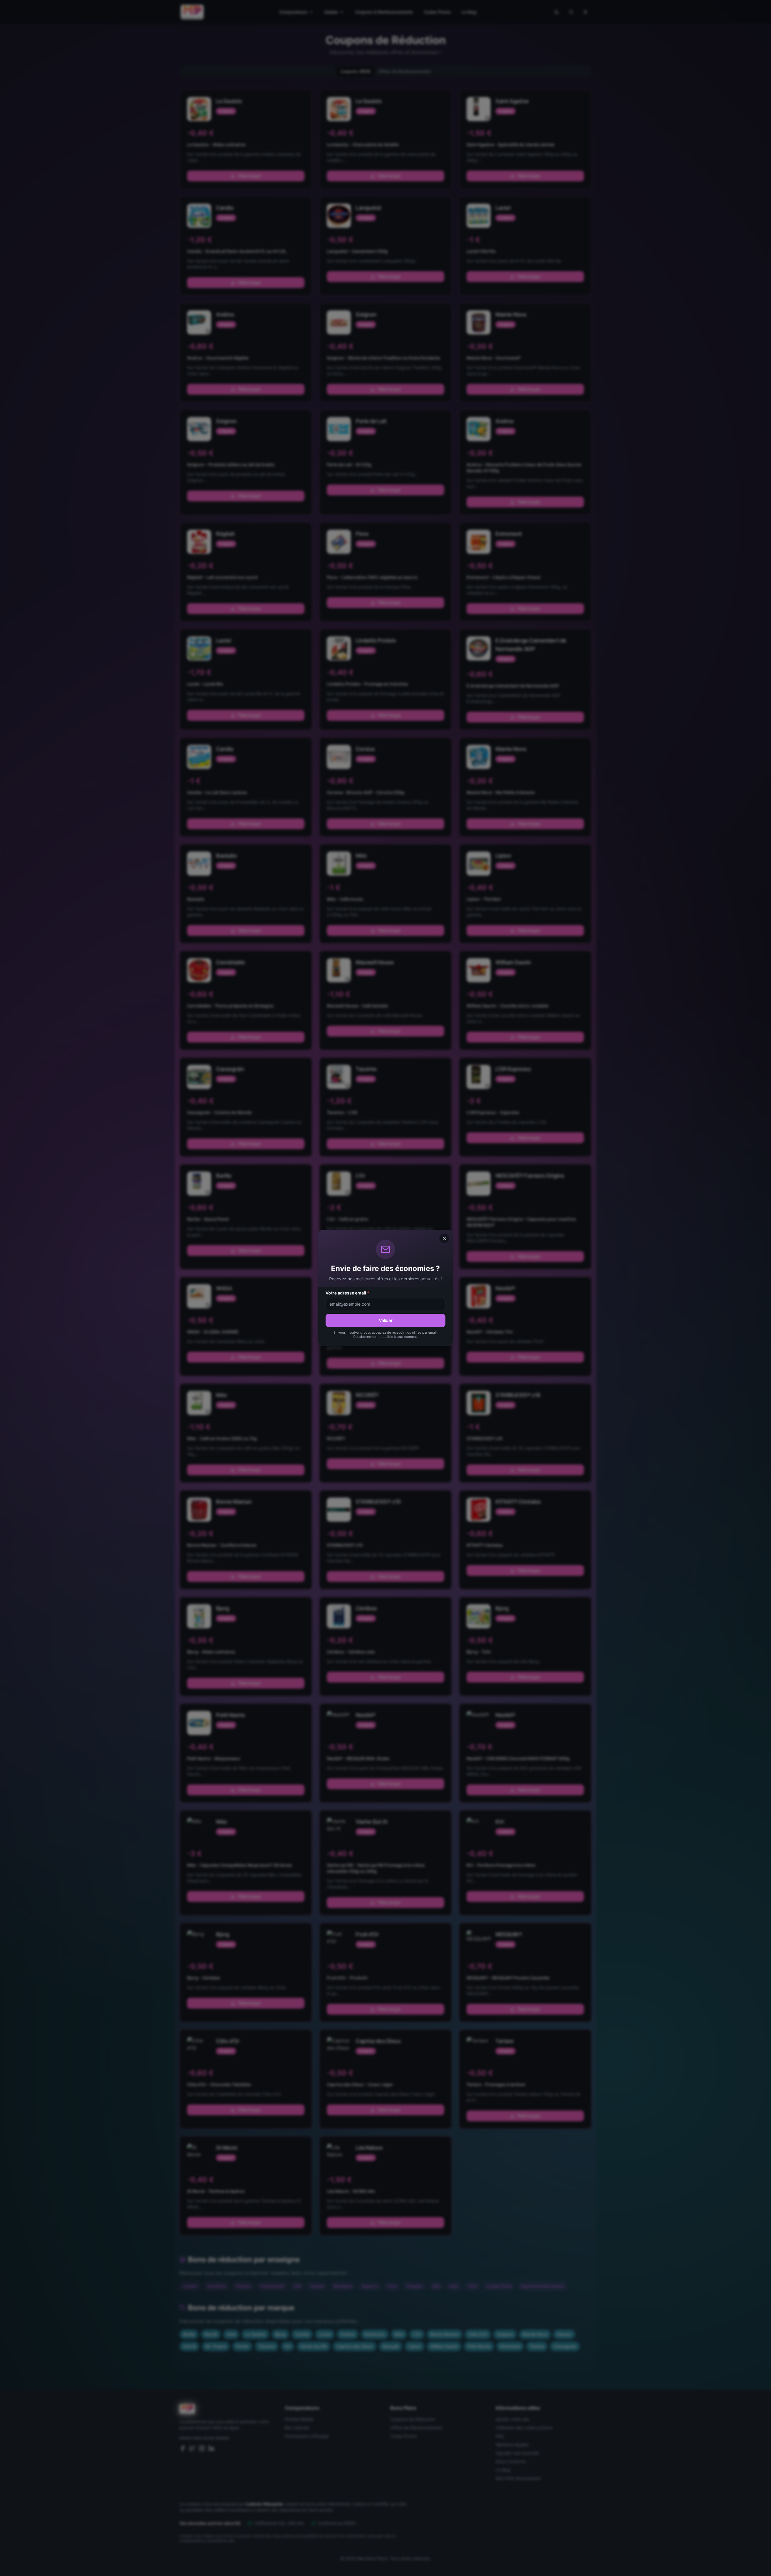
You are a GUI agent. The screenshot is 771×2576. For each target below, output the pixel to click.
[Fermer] (444, 1238)
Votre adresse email (348, 1293)
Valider (386, 1320)
